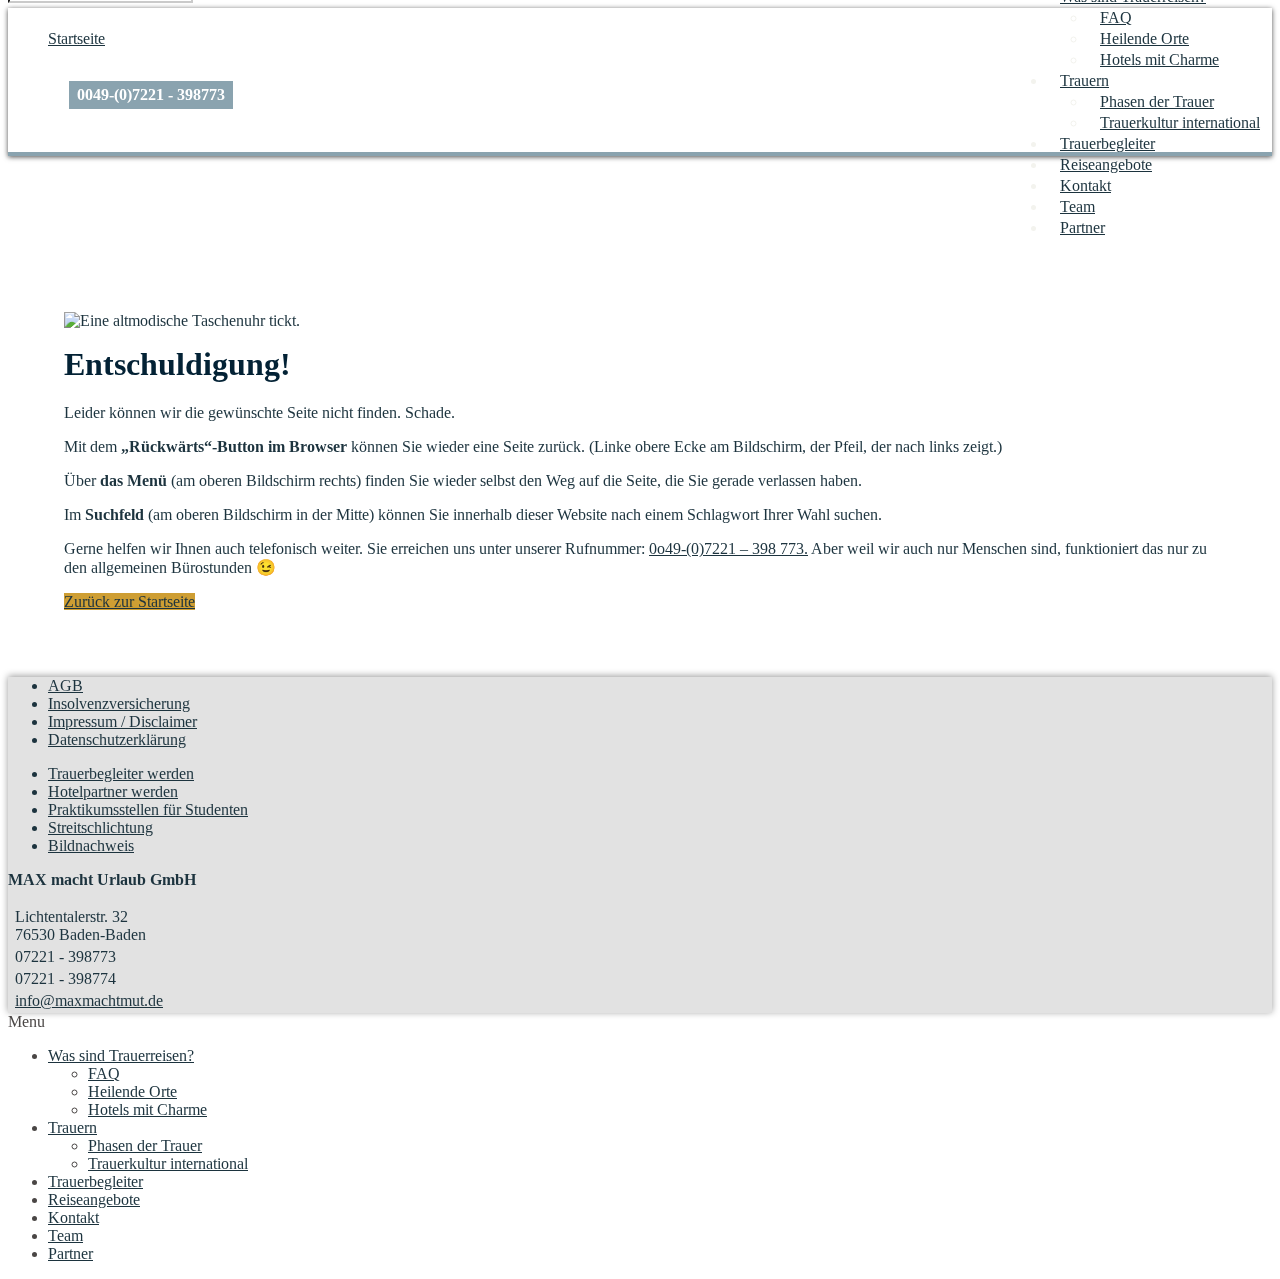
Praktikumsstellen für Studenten (148, 809)
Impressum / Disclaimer (122, 721)
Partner (1082, 227)
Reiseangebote (1106, 164)
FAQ (1116, 17)
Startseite (76, 38)
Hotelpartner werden (113, 791)
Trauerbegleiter (1107, 143)
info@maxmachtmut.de (89, 1000)
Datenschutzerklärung (117, 739)
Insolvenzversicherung (119, 703)
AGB (65, 685)
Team (1077, 206)
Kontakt (1085, 185)
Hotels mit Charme (1159, 59)
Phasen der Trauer (1157, 101)
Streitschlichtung (100, 827)
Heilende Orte (1144, 38)
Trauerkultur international (1180, 122)
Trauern (1084, 80)
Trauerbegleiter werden (121, 773)
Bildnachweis (91, 845)
